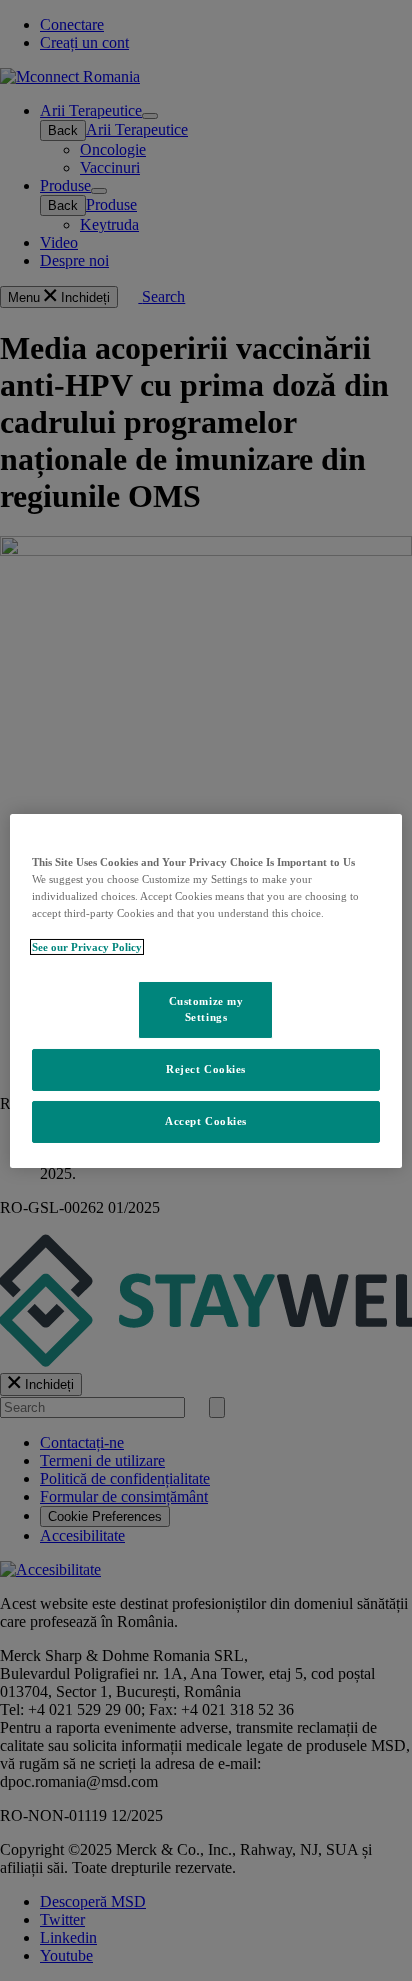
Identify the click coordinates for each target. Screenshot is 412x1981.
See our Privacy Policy (87, 947)
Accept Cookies (206, 1121)
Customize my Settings (206, 1009)
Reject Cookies (206, 1069)
